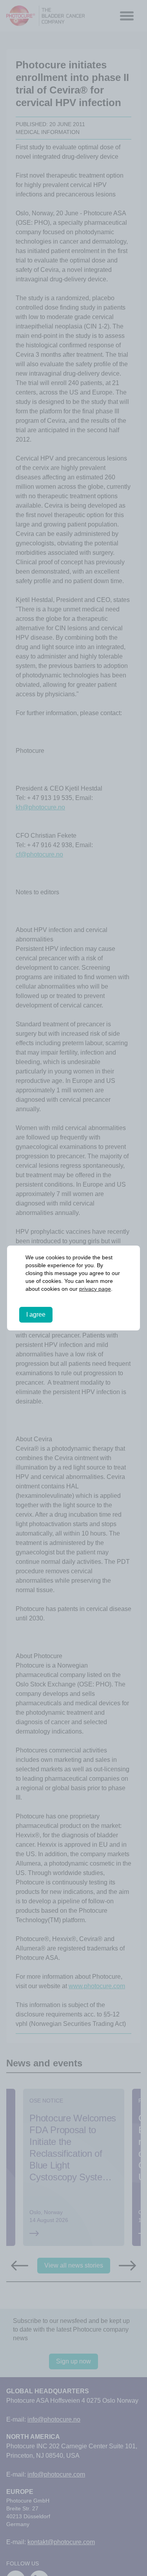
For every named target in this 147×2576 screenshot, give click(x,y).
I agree (36, 1315)
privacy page (80, 1289)
